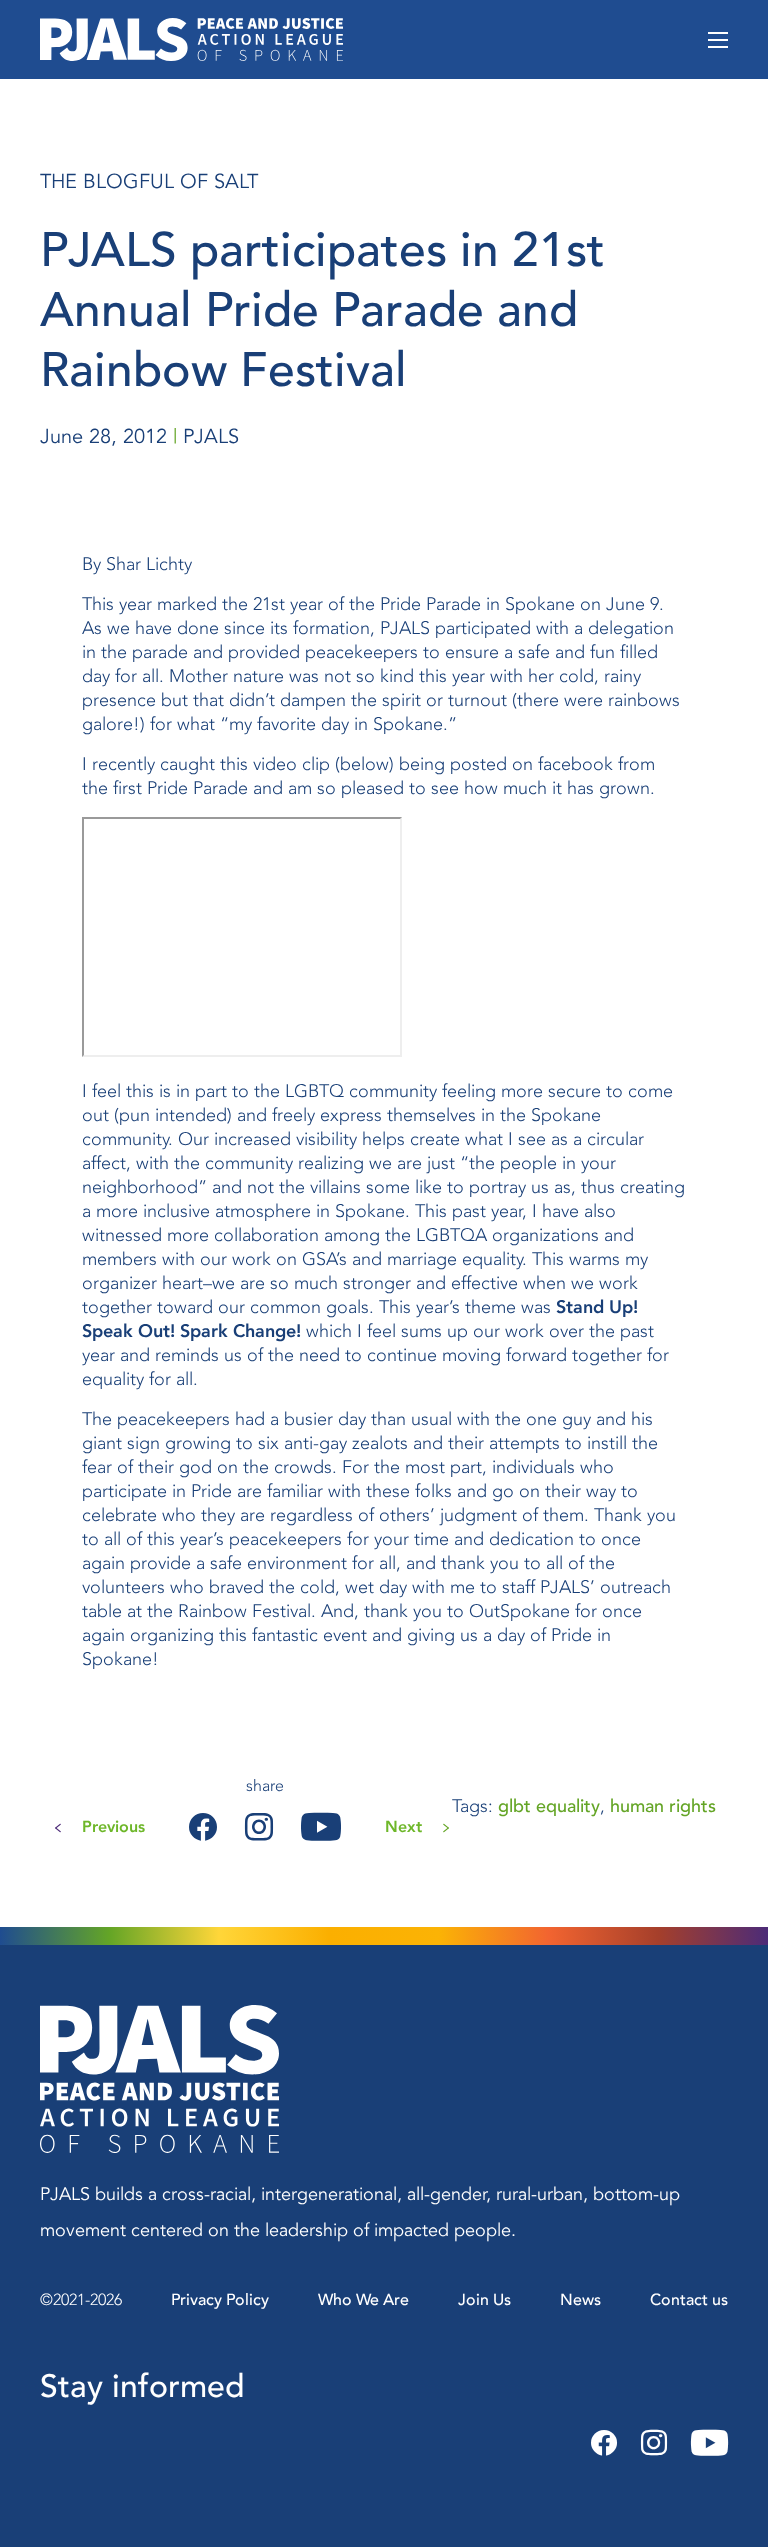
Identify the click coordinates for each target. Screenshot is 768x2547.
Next (403, 1827)
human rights (663, 1806)
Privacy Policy (220, 2300)
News (580, 2300)
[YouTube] (703, 2444)
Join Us (484, 2300)
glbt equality (549, 1806)
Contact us (689, 2300)
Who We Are (363, 2300)
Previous (113, 1827)
